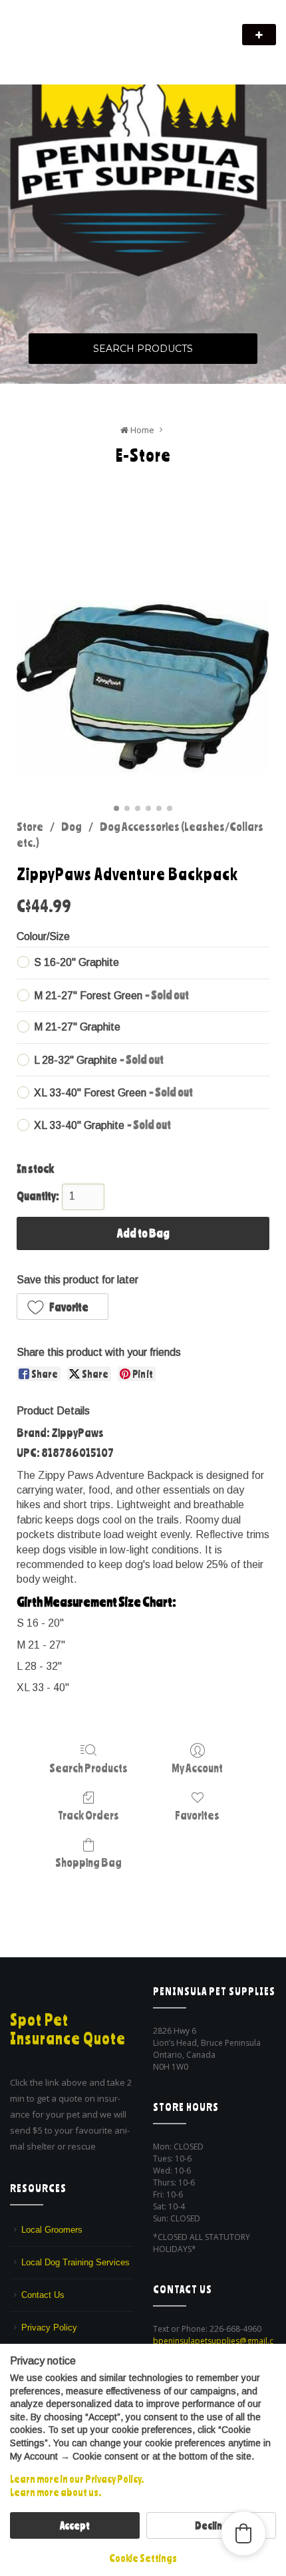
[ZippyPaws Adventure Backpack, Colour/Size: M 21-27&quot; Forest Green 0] (143, 687)
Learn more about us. (56, 2492)
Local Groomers (52, 2230)
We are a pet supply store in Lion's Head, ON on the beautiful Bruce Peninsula (125, 52)
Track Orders (88, 1815)
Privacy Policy (49, 2328)
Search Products (143, 349)
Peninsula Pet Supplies (73, 28)
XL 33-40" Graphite (102, 1124)
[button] (63, 1307)
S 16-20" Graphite (76, 962)
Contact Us (43, 2295)
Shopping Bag (88, 1862)
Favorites (197, 1815)
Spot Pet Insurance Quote (68, 2029)
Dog (71, 826)
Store (30, 826)
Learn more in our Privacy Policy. (77, 2479)
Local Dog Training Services (75, 2262)
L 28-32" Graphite (99, 1059)
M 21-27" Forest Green (111, 995)
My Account (197, 1768)
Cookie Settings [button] (143, 2558)
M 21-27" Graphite (77, 1027)
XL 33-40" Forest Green (113, 1092)
